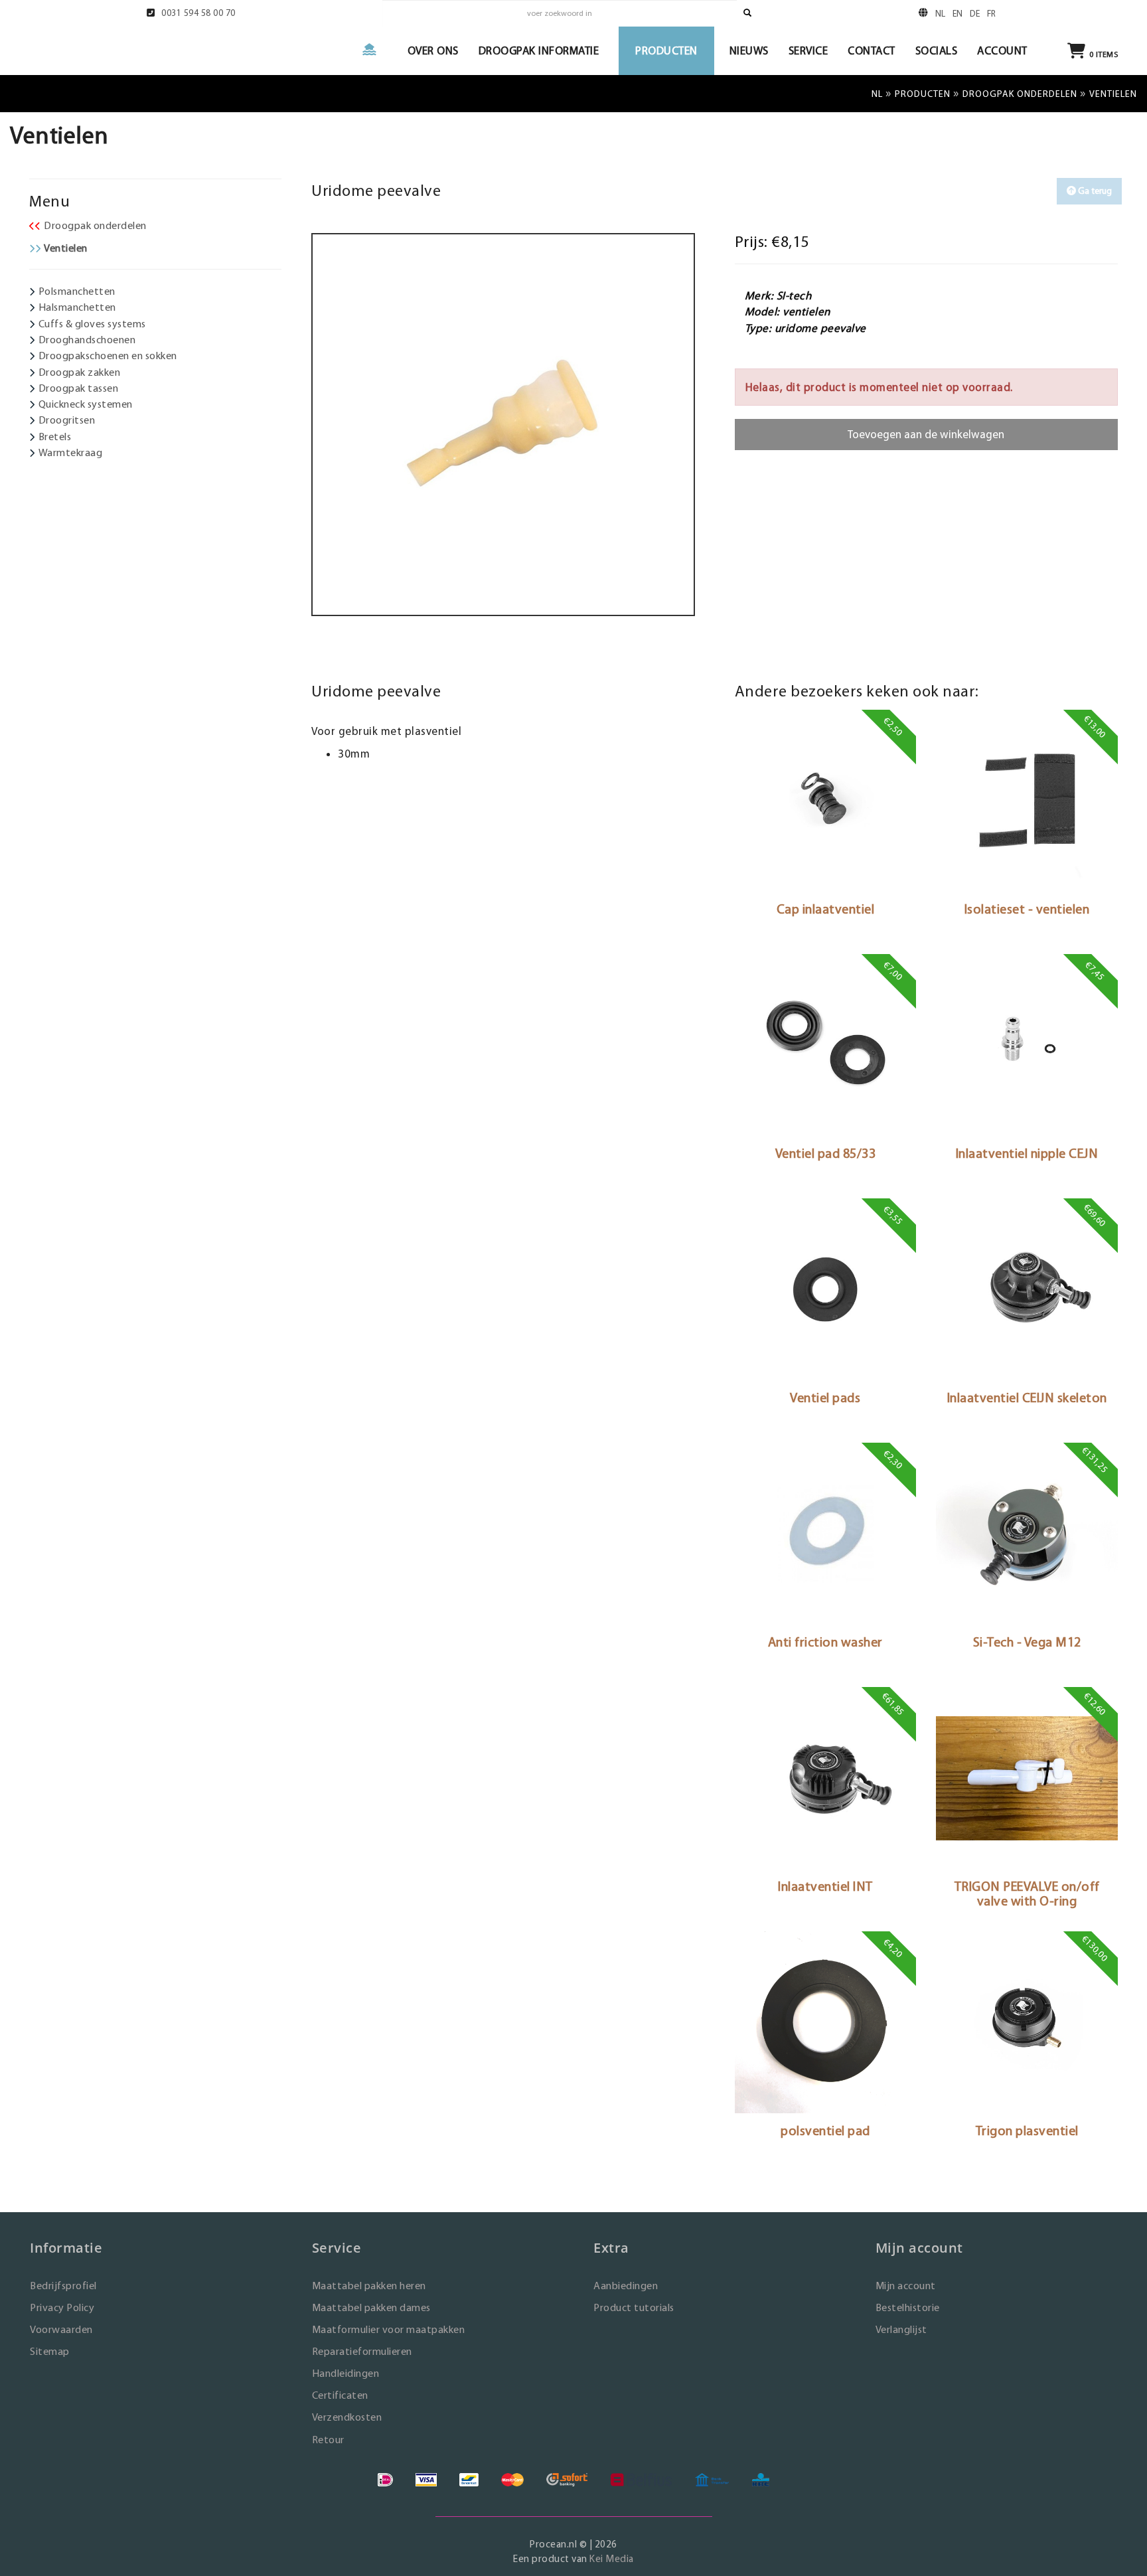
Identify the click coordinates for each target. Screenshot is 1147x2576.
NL (941, 13)
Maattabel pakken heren (369, 2286)
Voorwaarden (61, 2329)
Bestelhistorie (908, 2307)
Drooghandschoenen (87, 340)
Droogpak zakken (80, 372)
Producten (666, 50)
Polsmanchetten (77, 291)
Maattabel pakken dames (371, 2307)
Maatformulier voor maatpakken (389, 2329)
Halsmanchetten (77, 307)
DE (975, 13)
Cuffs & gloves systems (92, 324)
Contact (872, 50)
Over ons (433, 50)
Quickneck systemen (86, 404)
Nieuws (749, 50)
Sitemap (50, 2351)
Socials (937, 50)
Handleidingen (346, 2373)
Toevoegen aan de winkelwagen (926, 434)
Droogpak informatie (539, 50)
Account (1002, 50)
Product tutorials (634, 2307)
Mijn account (906, 2286)
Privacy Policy (62, 2307)
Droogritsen (67, 420)
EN (958, 13)
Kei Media (612, 2558)
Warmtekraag (71, 452)
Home (375, 49)
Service (808, 50)
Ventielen (66, 248)
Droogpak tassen (79, 388)
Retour (328, 2440)
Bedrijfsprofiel (63, 2286)
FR (992, 13)
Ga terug (1094, 191)
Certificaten (340, 2395)
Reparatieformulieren (362, 2351)
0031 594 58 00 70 (198, 13)
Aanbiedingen (626, 2286)
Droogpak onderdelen (1020, 94)
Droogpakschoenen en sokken (108, 356)
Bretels (55, 437)
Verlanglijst (901, 2329)
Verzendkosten (347, 2417)
